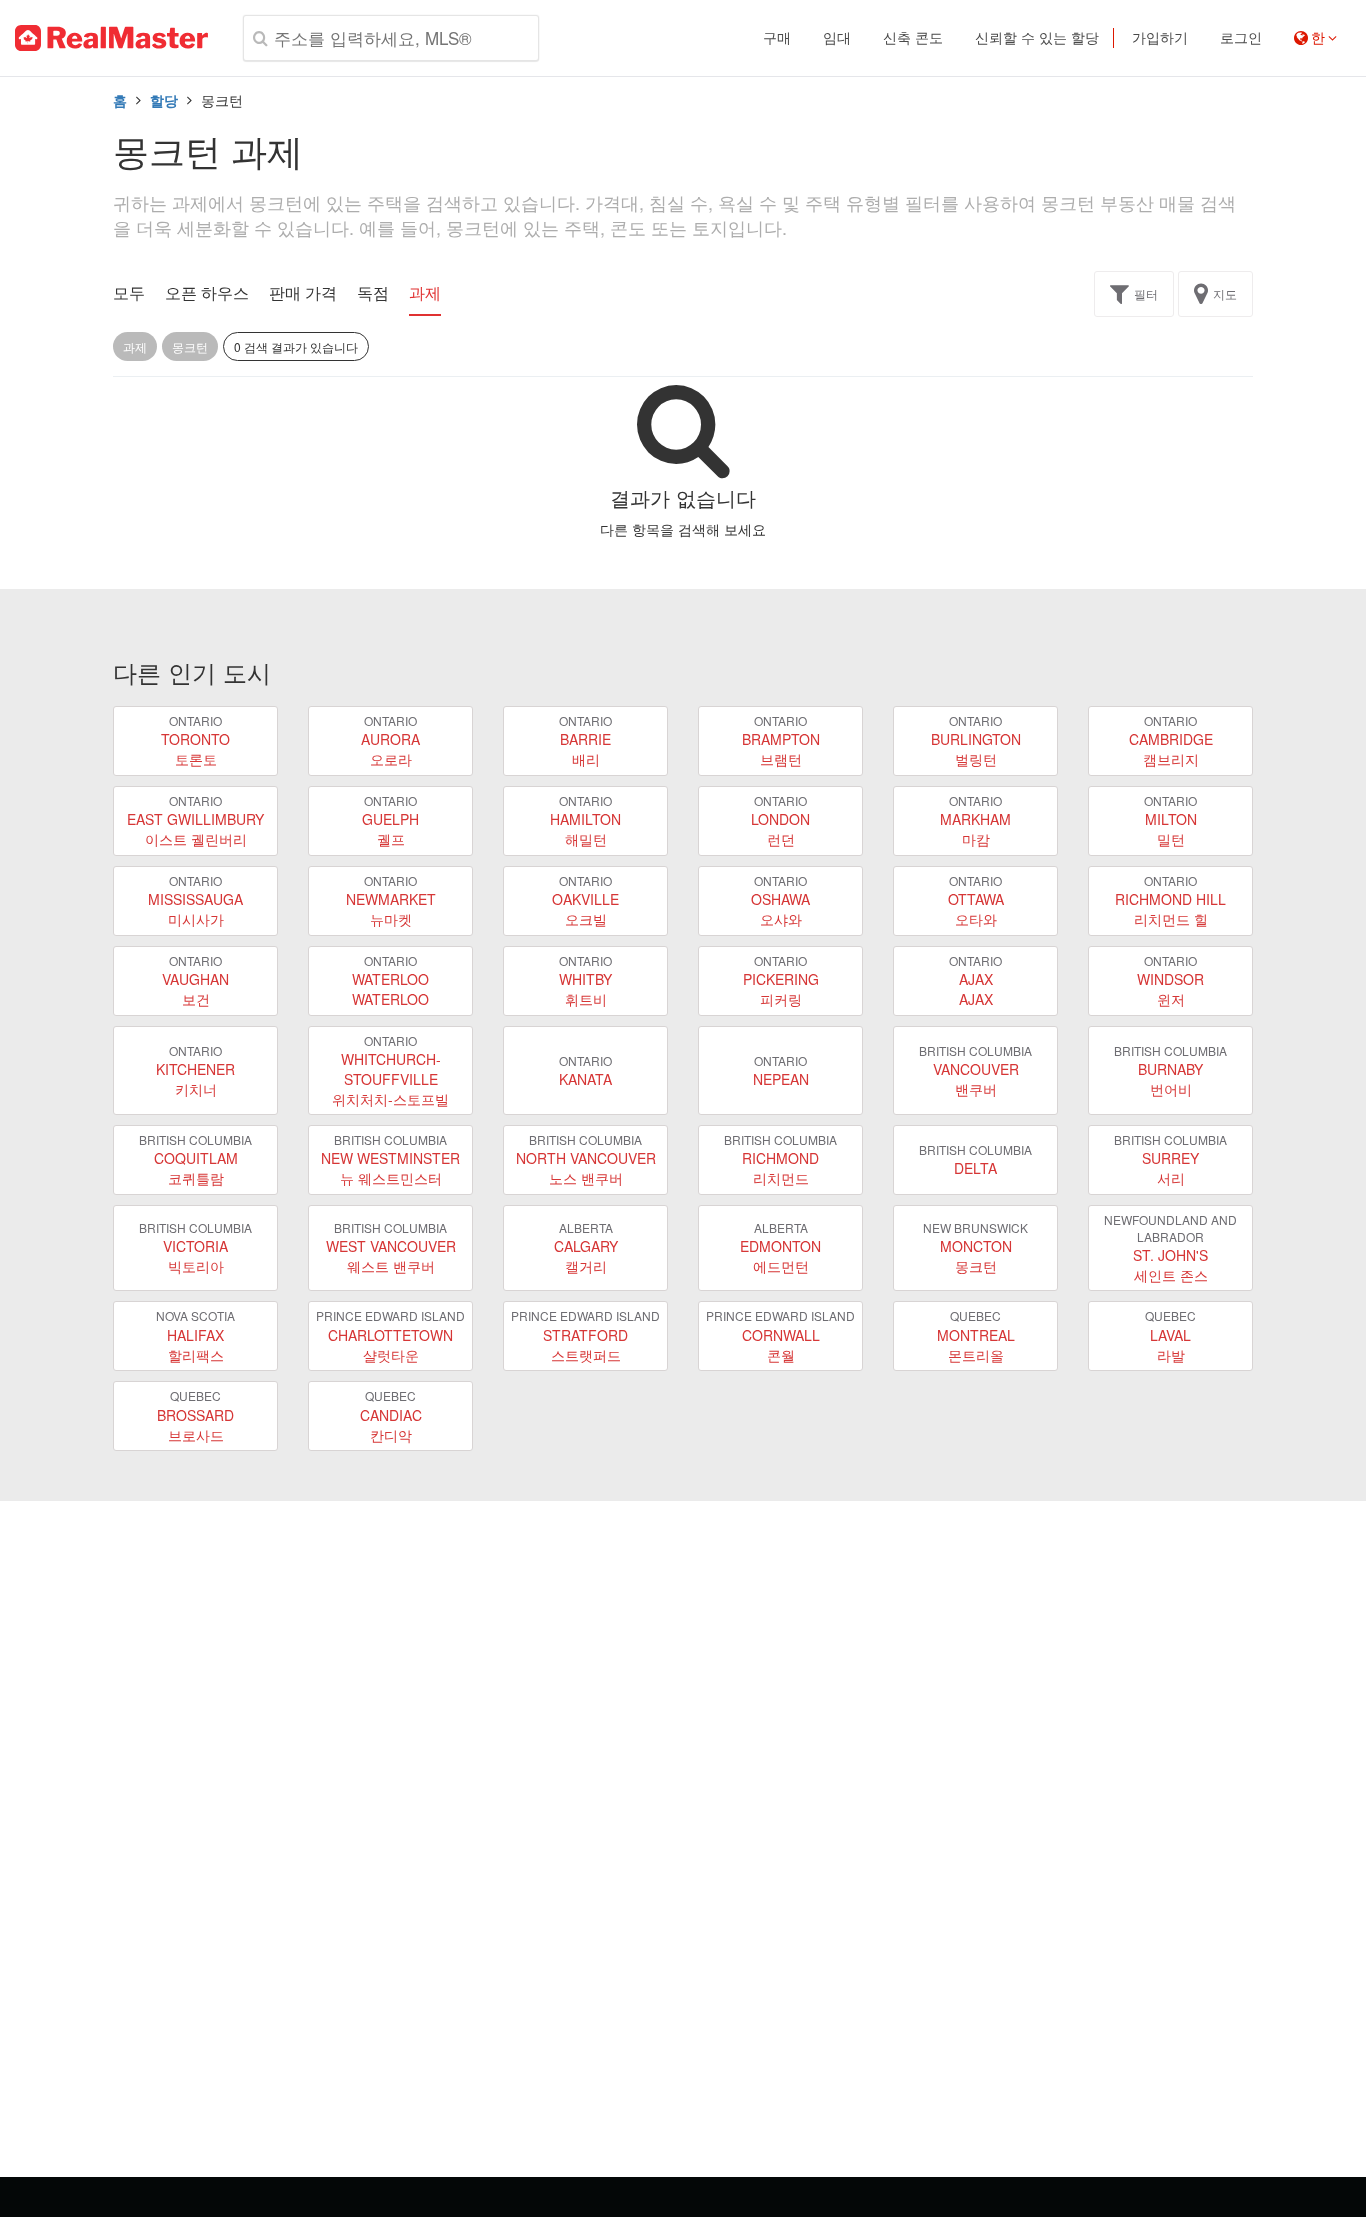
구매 (777, 38)
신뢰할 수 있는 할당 (1037, 38)
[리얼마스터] (111, 38)
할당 (164, 100)
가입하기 (1160, 38)
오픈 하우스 (207, 293)
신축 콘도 (913, 38)
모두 (129, 293)
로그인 (1241, 38)
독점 (373, 293)
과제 (425, 293)
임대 (837, 38)
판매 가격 (303, 293)
